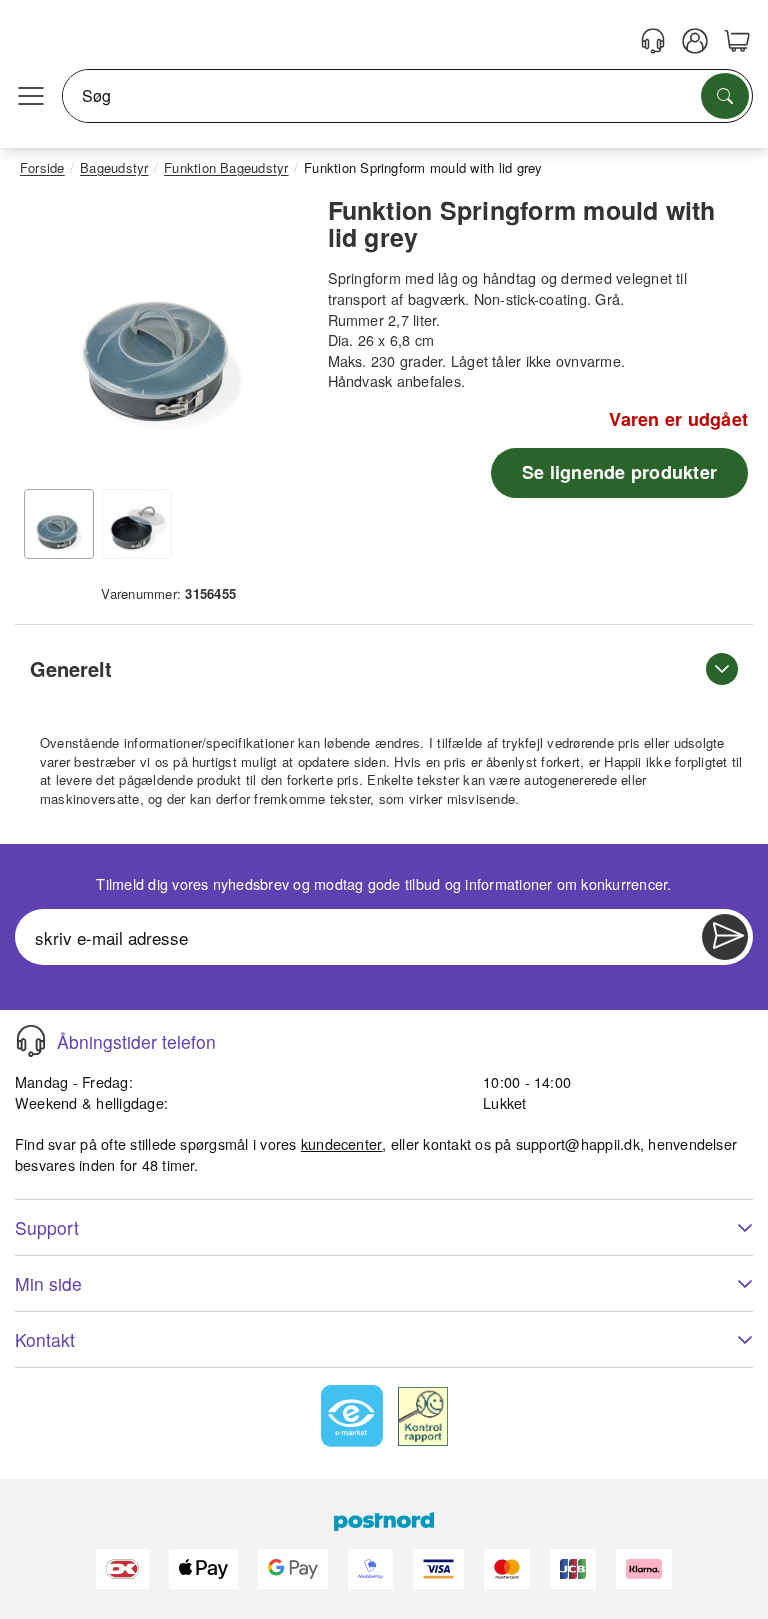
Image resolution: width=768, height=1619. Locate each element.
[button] (161, 333)
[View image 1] (59, 524)
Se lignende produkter (619, 472)
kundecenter (342, 1143)
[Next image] (273, 338)
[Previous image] (50, 338)
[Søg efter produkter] (725, 96)
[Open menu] (31, 96)
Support (47, 1227)
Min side (48, 1283)
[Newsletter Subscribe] (725, 937)
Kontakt (45, 1339)
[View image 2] (137, 524)
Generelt (71, 668)
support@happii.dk (578, 1143)
